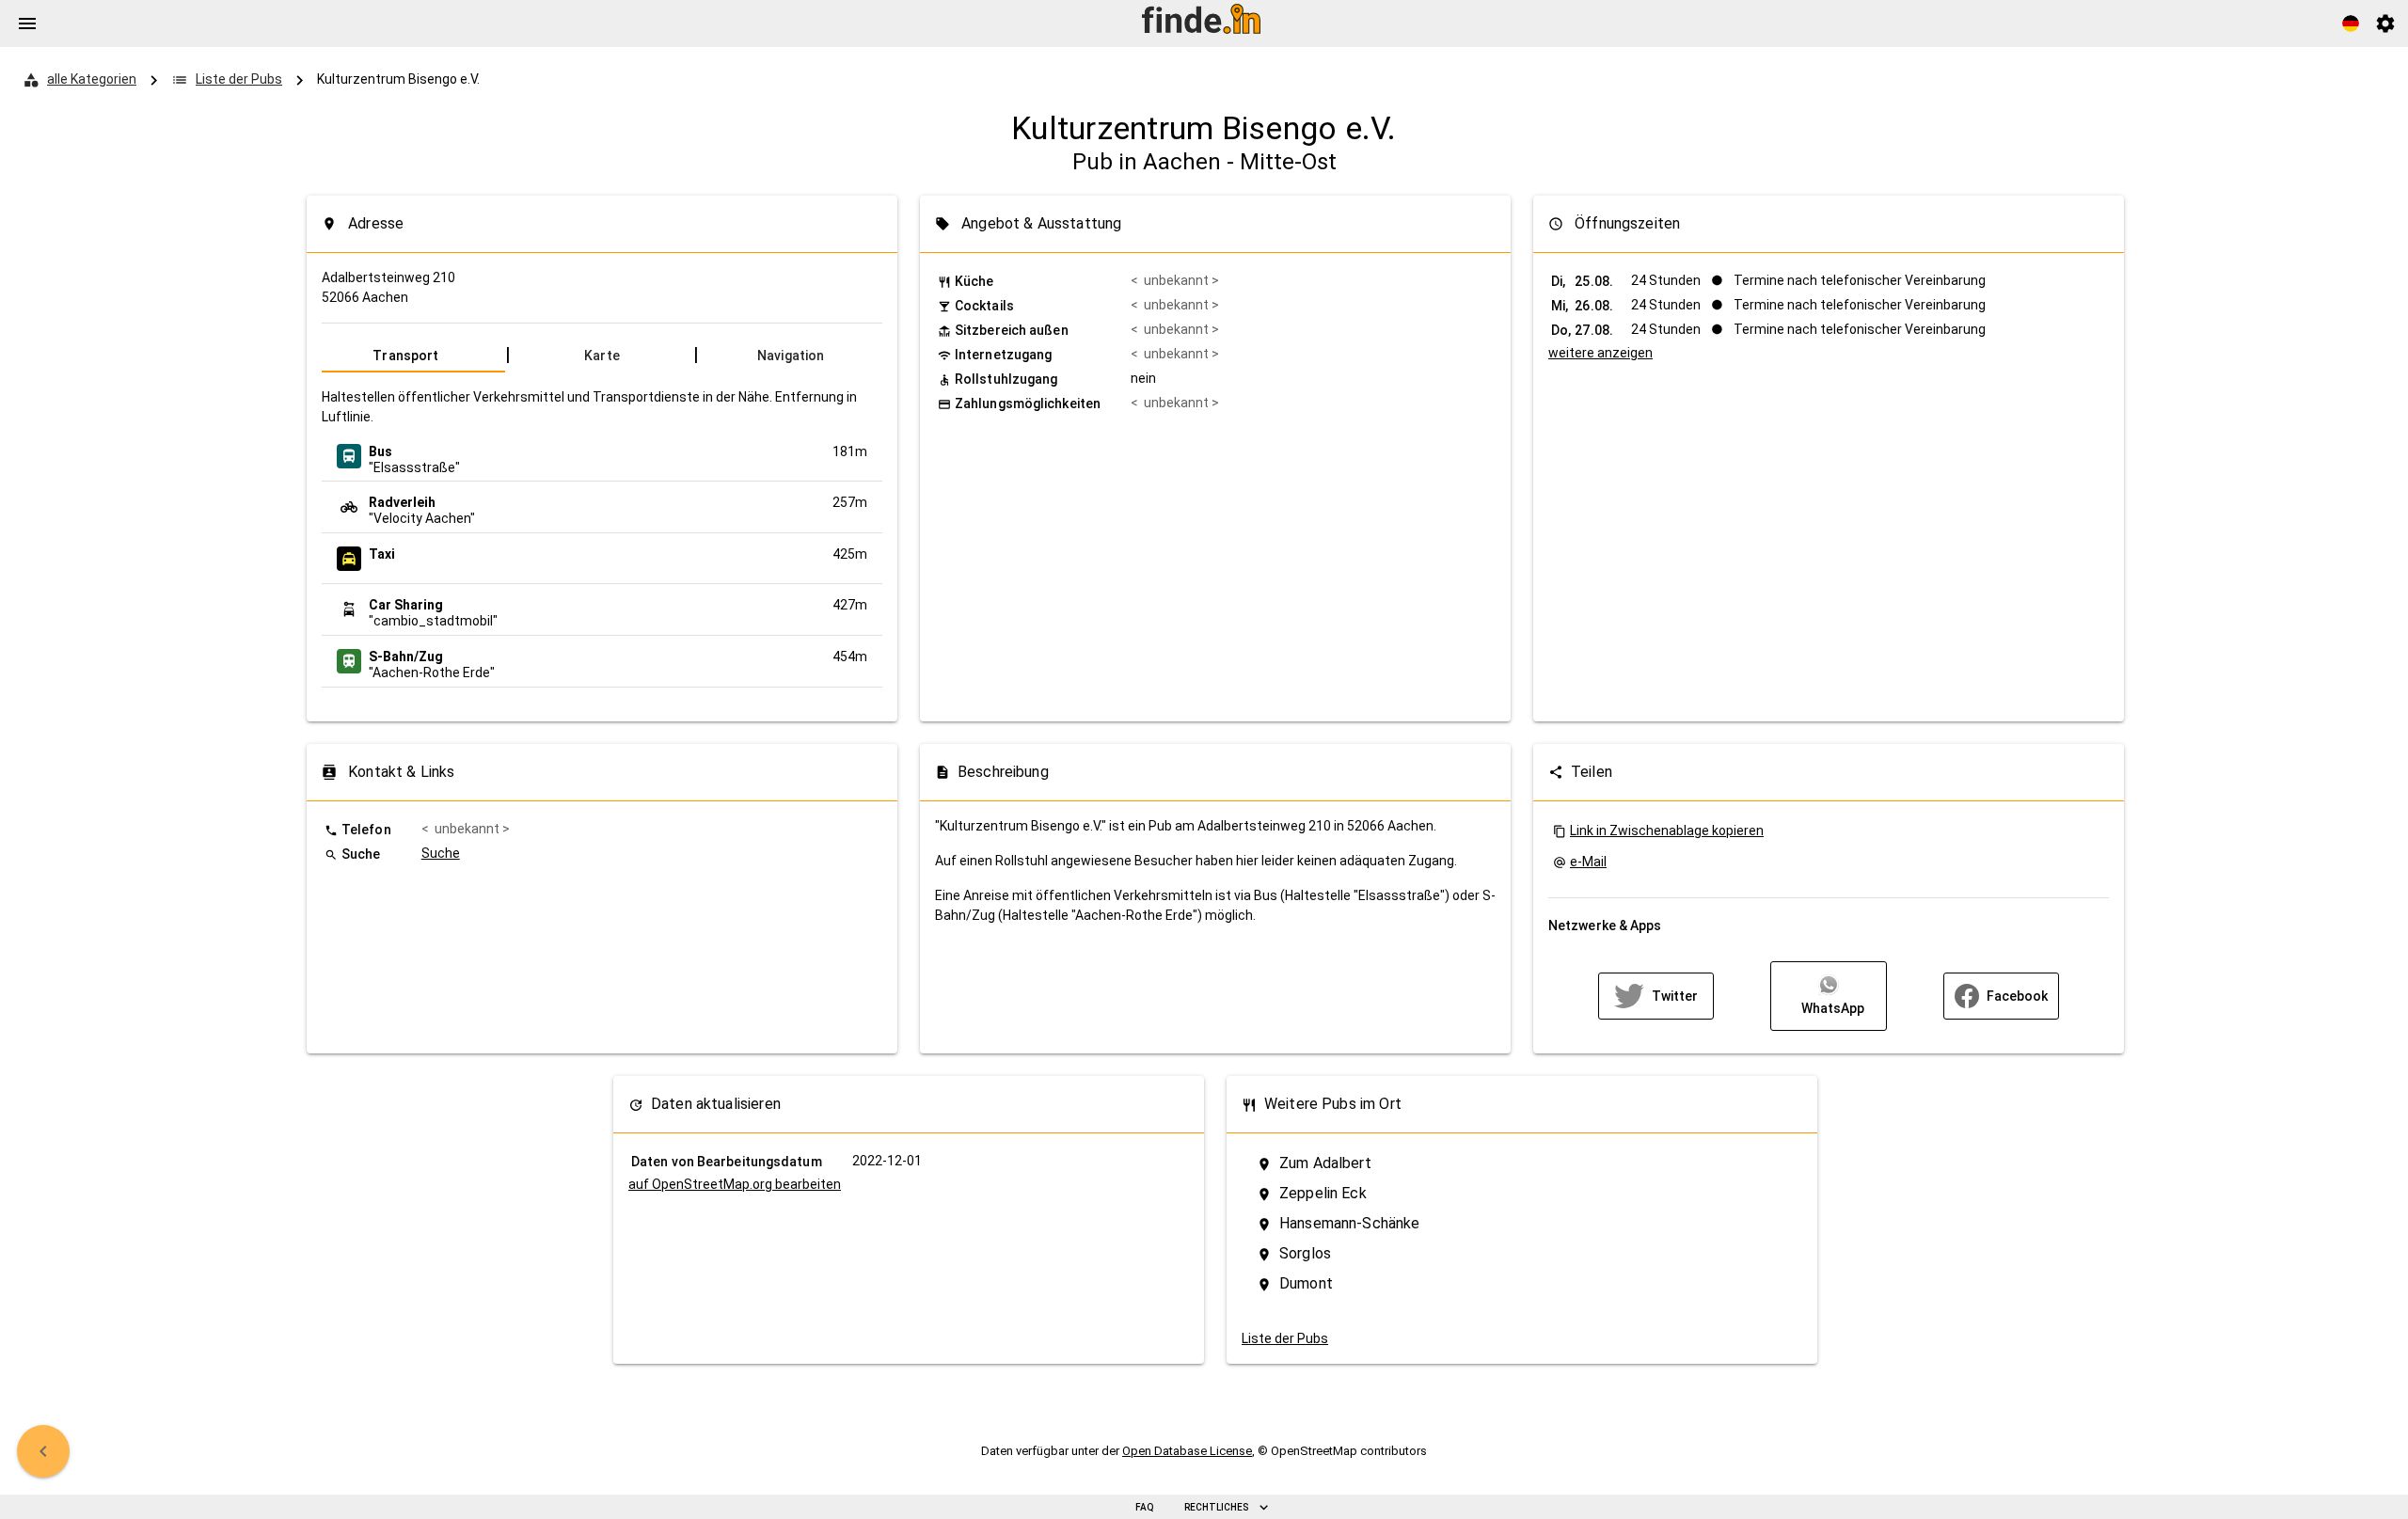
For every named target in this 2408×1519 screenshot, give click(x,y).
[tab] (413, 356)
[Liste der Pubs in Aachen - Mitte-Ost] (43, 1451)
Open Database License (1187, 1451)
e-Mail (1588, 862)
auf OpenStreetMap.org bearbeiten (735, 1184)
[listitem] (602, 456)
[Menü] (27, 24)
